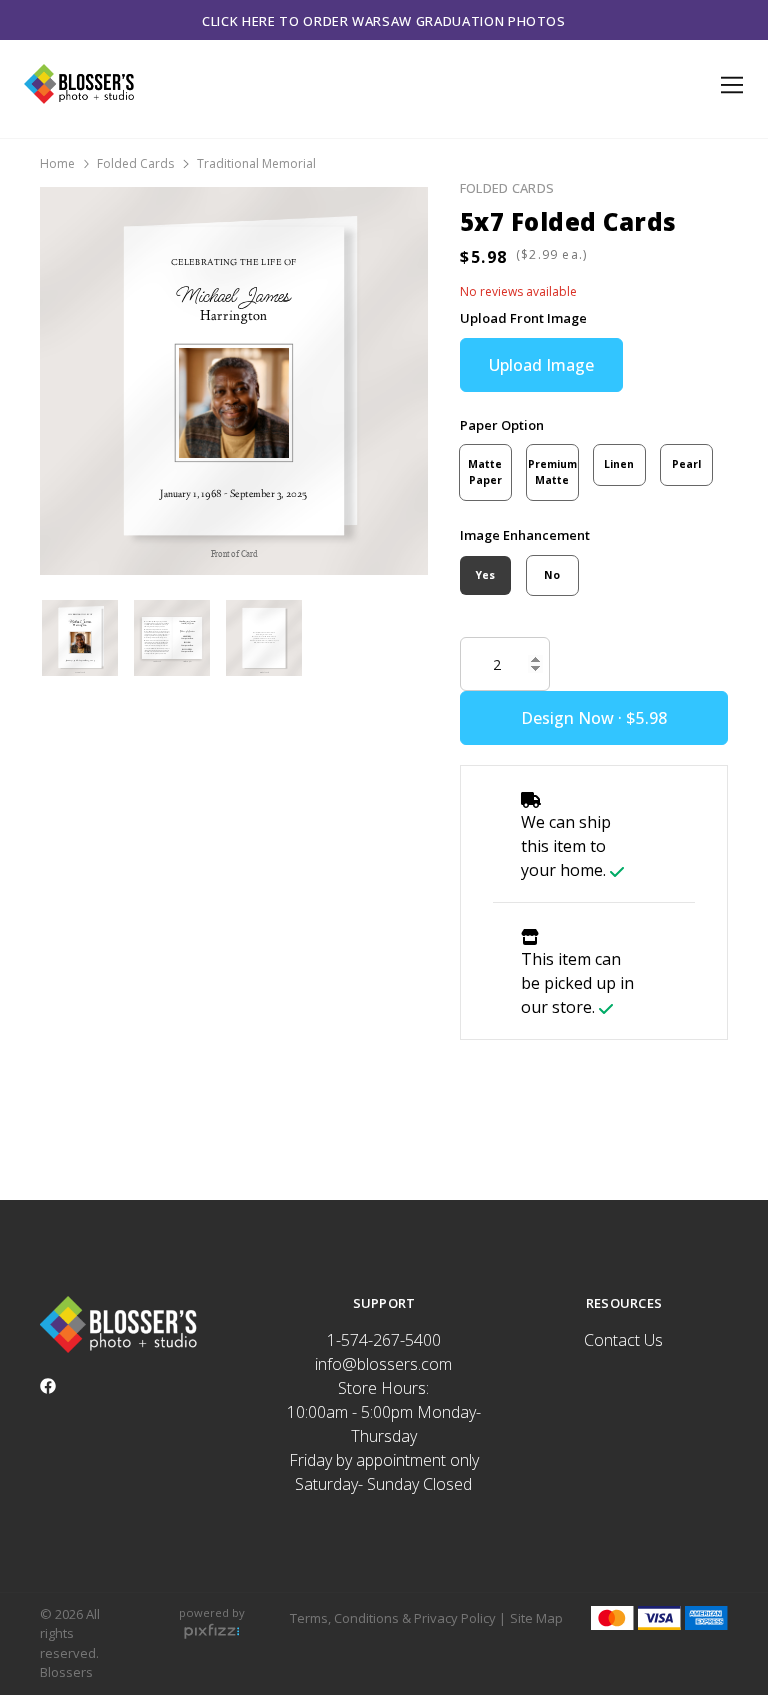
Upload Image (541, 365)
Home (57, 163)
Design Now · (573, 718)
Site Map (536, 1618)
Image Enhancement (525, 535)
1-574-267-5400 (384, 1340)
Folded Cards (135, 163)
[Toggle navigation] (728, 85)
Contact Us (623, 1340)
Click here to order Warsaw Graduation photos (384, 21)
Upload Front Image (523, 318)
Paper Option (502, 425)
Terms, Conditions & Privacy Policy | (398, 1618)
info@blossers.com (383, 1364)
